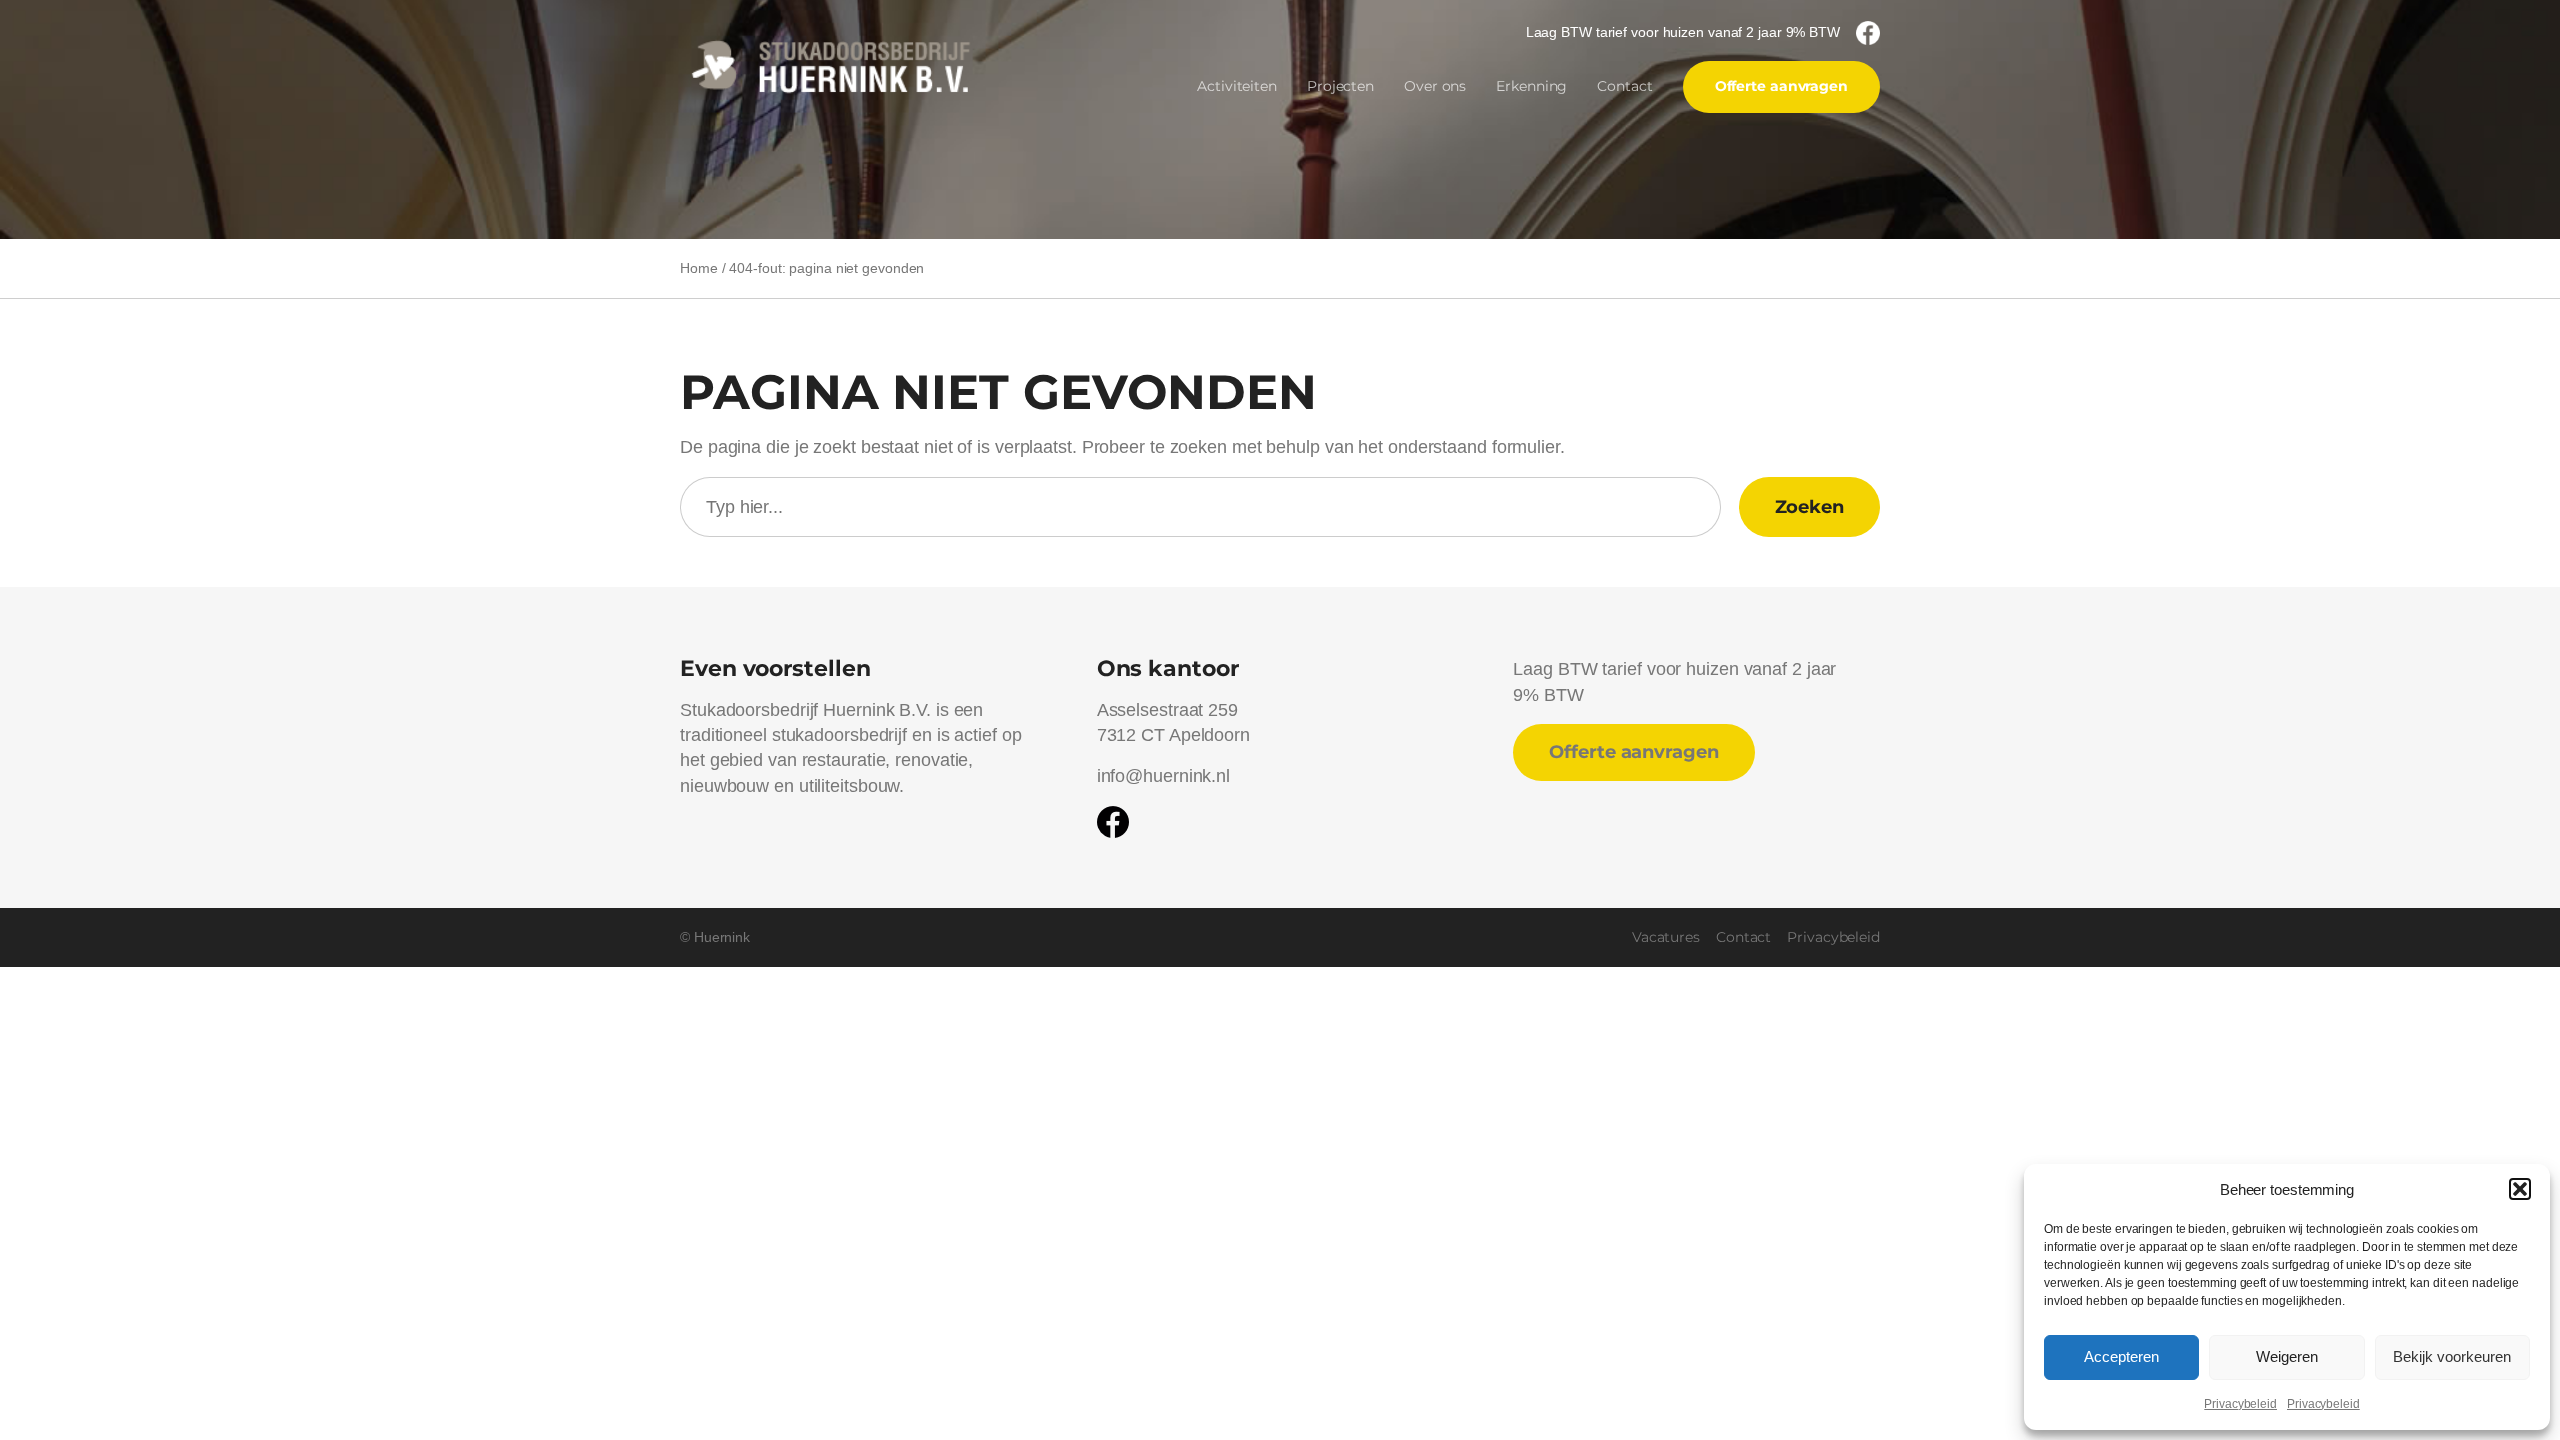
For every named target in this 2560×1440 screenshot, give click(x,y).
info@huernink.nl (1163, 776)
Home (699, 268)
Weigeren (2287, 1356)
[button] (2520, 1189)
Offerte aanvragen (1781, 86)
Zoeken (1809, 507)
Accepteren (2121, 1356)
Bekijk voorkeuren (2452, 1356)
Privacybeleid (2240, 1404)
